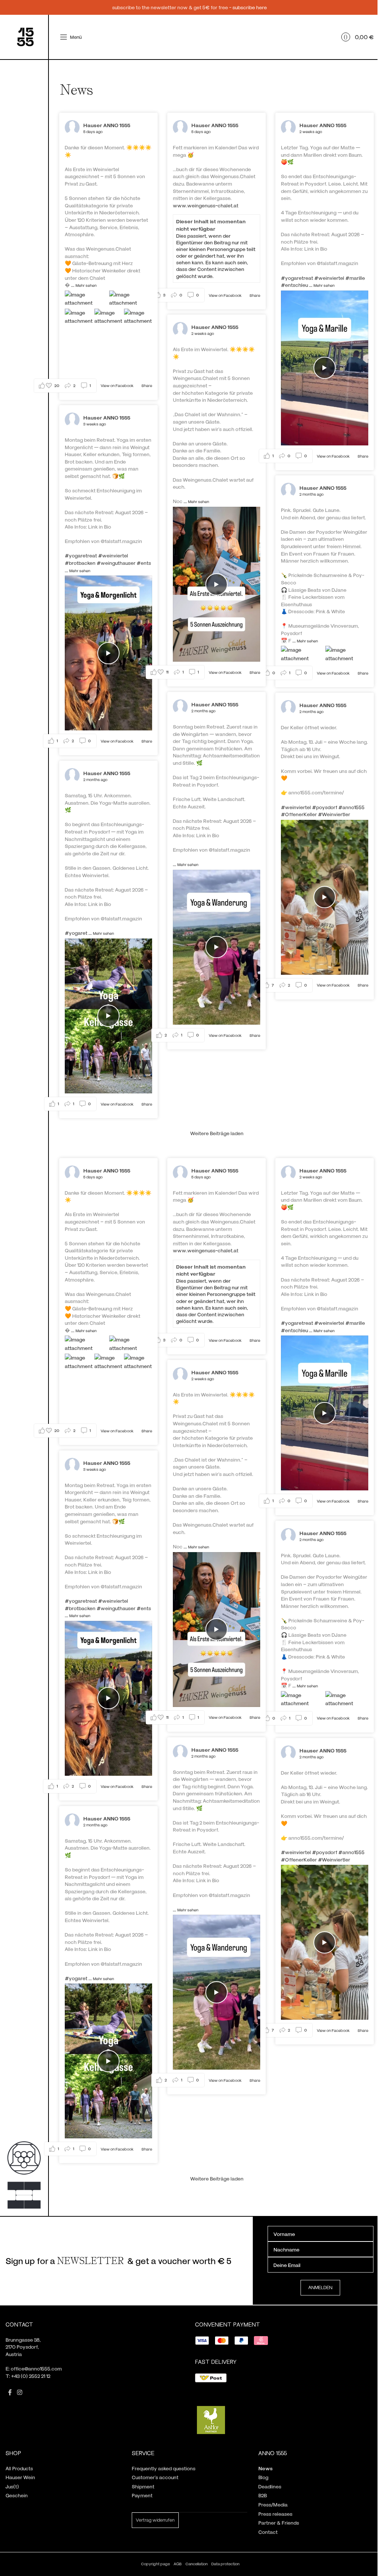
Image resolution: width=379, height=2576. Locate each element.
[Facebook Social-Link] (10, 2393)
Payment (142, 2495)
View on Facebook (118, 385)
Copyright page (155, 2564)
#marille (355, 278)
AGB (178, 2564)
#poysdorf (325, 807)
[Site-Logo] (25, 36)
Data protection (225, 2564)
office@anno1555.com (36, 2368)
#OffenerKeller (299, 814)
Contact (268, 2532)
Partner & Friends (279, 2523)
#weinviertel (329, 278)
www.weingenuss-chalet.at (206, 205)
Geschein (17, 2495)
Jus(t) (12, 2486)
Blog (263, 2477)
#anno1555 (351, 807)
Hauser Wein (20, 2477)
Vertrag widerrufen (155, 2520)
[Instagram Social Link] (19, 2393)
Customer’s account (155, 2477)
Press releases (275, 2514)
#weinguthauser (116, 563)
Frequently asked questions (164, 2468)
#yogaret (76, 933)
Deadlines (270, 2486)
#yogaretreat (297, 278)
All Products (19, 2468)
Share (147, 385)
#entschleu (294, 285)
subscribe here (250, 7)
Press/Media (273, 2504)
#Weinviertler (334, 814)
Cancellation (197, 2564)
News (266, 2468)
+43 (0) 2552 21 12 (31, 2376)
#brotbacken (80, 563)
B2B (263, 2495)
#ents (144, 563)
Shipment (143, 2486)
